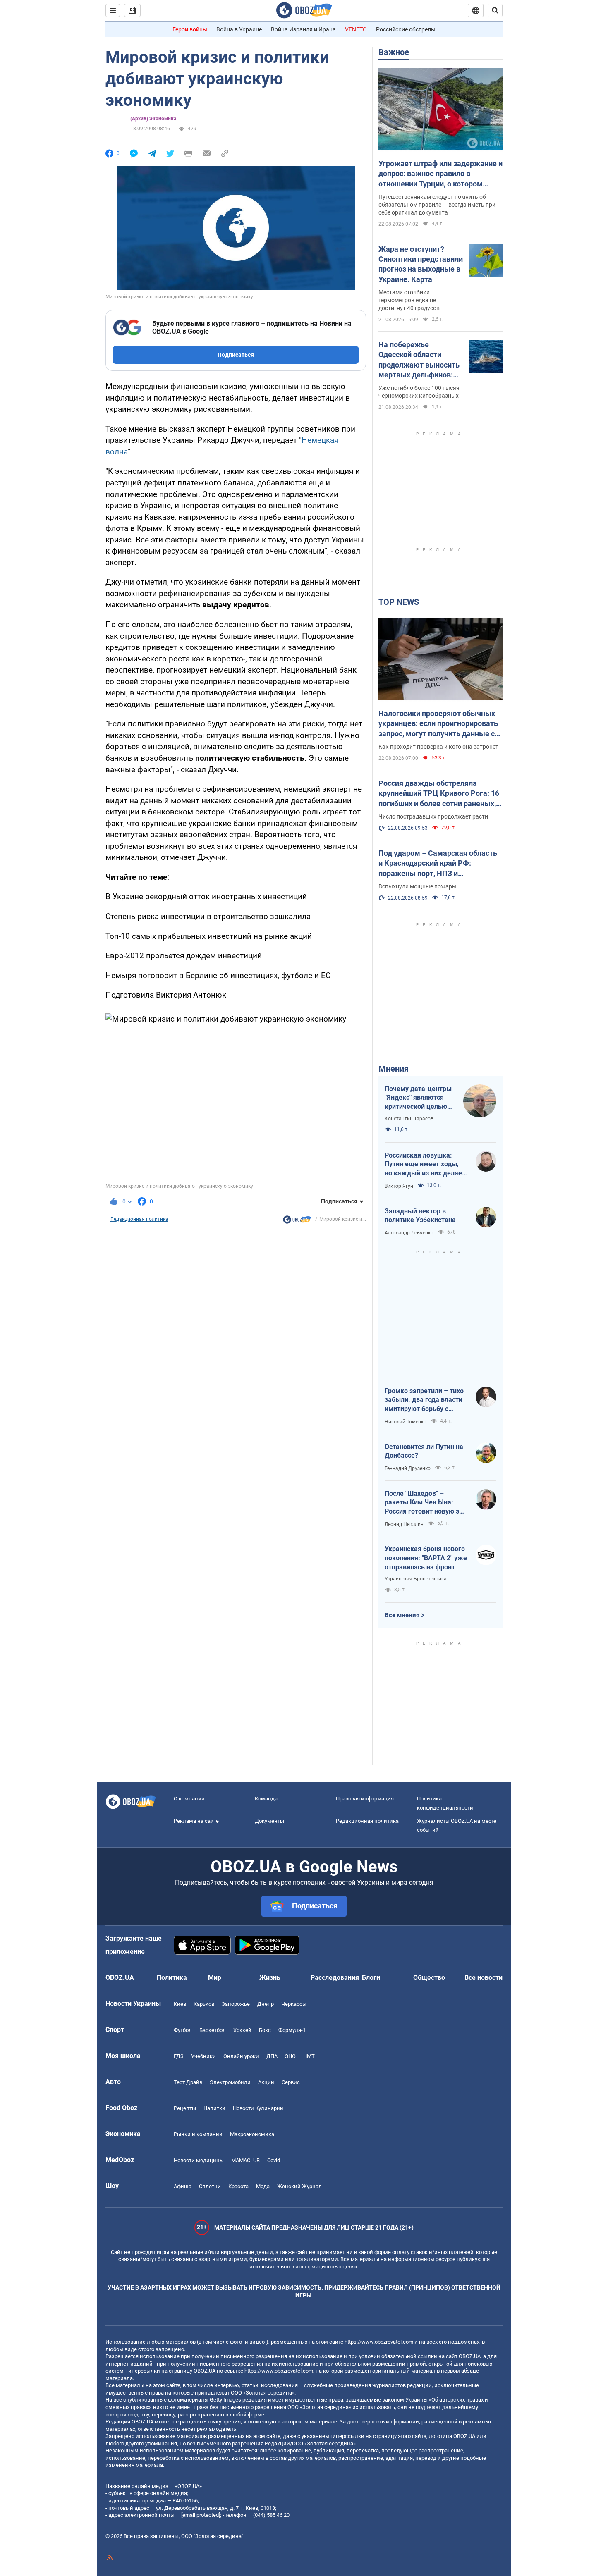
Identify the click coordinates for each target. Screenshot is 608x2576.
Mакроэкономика (252, 2134)
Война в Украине (239, 29)
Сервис (291, 2082)
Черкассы (294, 2004)
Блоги (371, 1978)
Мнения (394, 1069)
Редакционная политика (139, 1219)
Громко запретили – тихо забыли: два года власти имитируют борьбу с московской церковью (424, 1400)
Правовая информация (365, 1799)
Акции (266, 2082)
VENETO (356, 29)
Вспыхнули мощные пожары (418, 886)
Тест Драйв (188, 2082)
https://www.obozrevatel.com (379, 2342)
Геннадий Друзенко (408, 1468)
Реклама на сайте (196, 1821)
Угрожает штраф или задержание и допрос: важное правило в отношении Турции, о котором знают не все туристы (440, 174)
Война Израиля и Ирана (303, 29)
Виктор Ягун (399, 1186)
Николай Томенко (406, 1422)
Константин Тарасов (409, 1119)
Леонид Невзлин (404, 1524)
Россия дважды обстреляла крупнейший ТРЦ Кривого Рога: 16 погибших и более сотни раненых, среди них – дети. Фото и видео (439, 794)
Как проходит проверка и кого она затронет (438, 747)
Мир (215, 1978)
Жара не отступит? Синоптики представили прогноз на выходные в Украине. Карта (421, 264)
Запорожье (236, 2004)
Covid (274, 2160)
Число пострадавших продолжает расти (433, 816)
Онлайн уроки (241, 2056)
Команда (266, 1799)
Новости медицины (199, 2160)
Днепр (266, 2004)
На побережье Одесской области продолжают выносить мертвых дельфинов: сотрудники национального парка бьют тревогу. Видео (419, 360)
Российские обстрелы (406, 29)
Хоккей (242, 2030)
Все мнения (402, 1615)
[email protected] (201, 2515)
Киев (180, 2004)
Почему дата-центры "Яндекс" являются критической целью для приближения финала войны (418, 1098)
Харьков (204, 2004)
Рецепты (185, 2108)
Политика (172, 1978)
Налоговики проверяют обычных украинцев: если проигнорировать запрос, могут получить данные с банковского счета (438, 724)
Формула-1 (292, 2030)
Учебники (203, 2056)
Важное (394, 52)
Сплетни (210, 2186)
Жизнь (270, 1978)
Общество (429, 1978)
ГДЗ (179, 2056)
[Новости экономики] (297, 1222)
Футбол (183, 2030)
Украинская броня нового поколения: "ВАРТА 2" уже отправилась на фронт (426, 1558)
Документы (269, 1821)
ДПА (272, 2056)
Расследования (335, 1978)
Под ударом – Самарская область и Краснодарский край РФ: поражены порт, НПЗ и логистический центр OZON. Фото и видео (440, 864)
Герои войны (190, 29)
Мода (263, 2186)
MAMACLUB (245, 2160)
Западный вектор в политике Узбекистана (420, 1216)
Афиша (183, 2186)
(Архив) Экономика (153, 119)
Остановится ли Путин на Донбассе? (424, 1451)
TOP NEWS (399, 602)
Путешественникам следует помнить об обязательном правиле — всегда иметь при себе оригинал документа (437, 205)
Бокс (265, 2030)
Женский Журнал (299, 2186)
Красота (238, 2186)
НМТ (309, 2056)
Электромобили (230, 2082)
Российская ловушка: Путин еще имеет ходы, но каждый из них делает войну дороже (425, 1165)
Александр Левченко (409, 1233)
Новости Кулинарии (258, 2108)
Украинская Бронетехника (416, 1579)
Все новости (484, 1978)
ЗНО (290, 2056)
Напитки (214, 2108)
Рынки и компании (198, 2134)
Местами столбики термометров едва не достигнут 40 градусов (409, 300)
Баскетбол (213, 2030)
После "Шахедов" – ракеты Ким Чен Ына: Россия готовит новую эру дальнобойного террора (425, 1503)
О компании (189, 1799)
